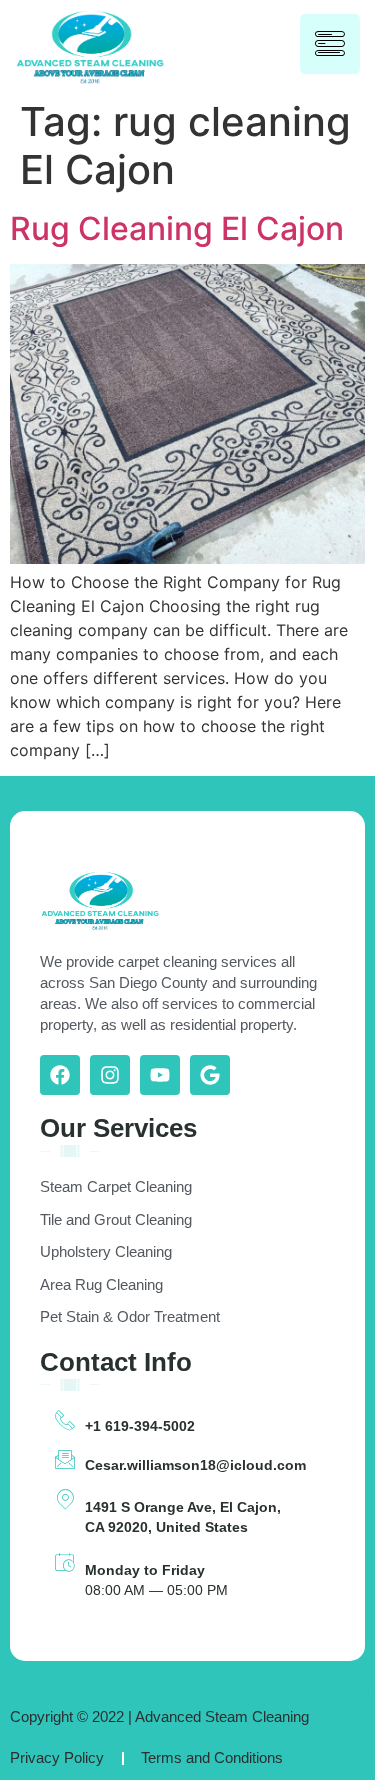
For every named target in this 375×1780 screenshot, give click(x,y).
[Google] (210, 1075)
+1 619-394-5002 (140, 1426)
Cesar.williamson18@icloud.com (195, 1465)
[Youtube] (160, 1075)
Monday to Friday (145, 1570)
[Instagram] (110, 1075)
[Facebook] (60, 1075)
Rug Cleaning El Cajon (177, 228)
